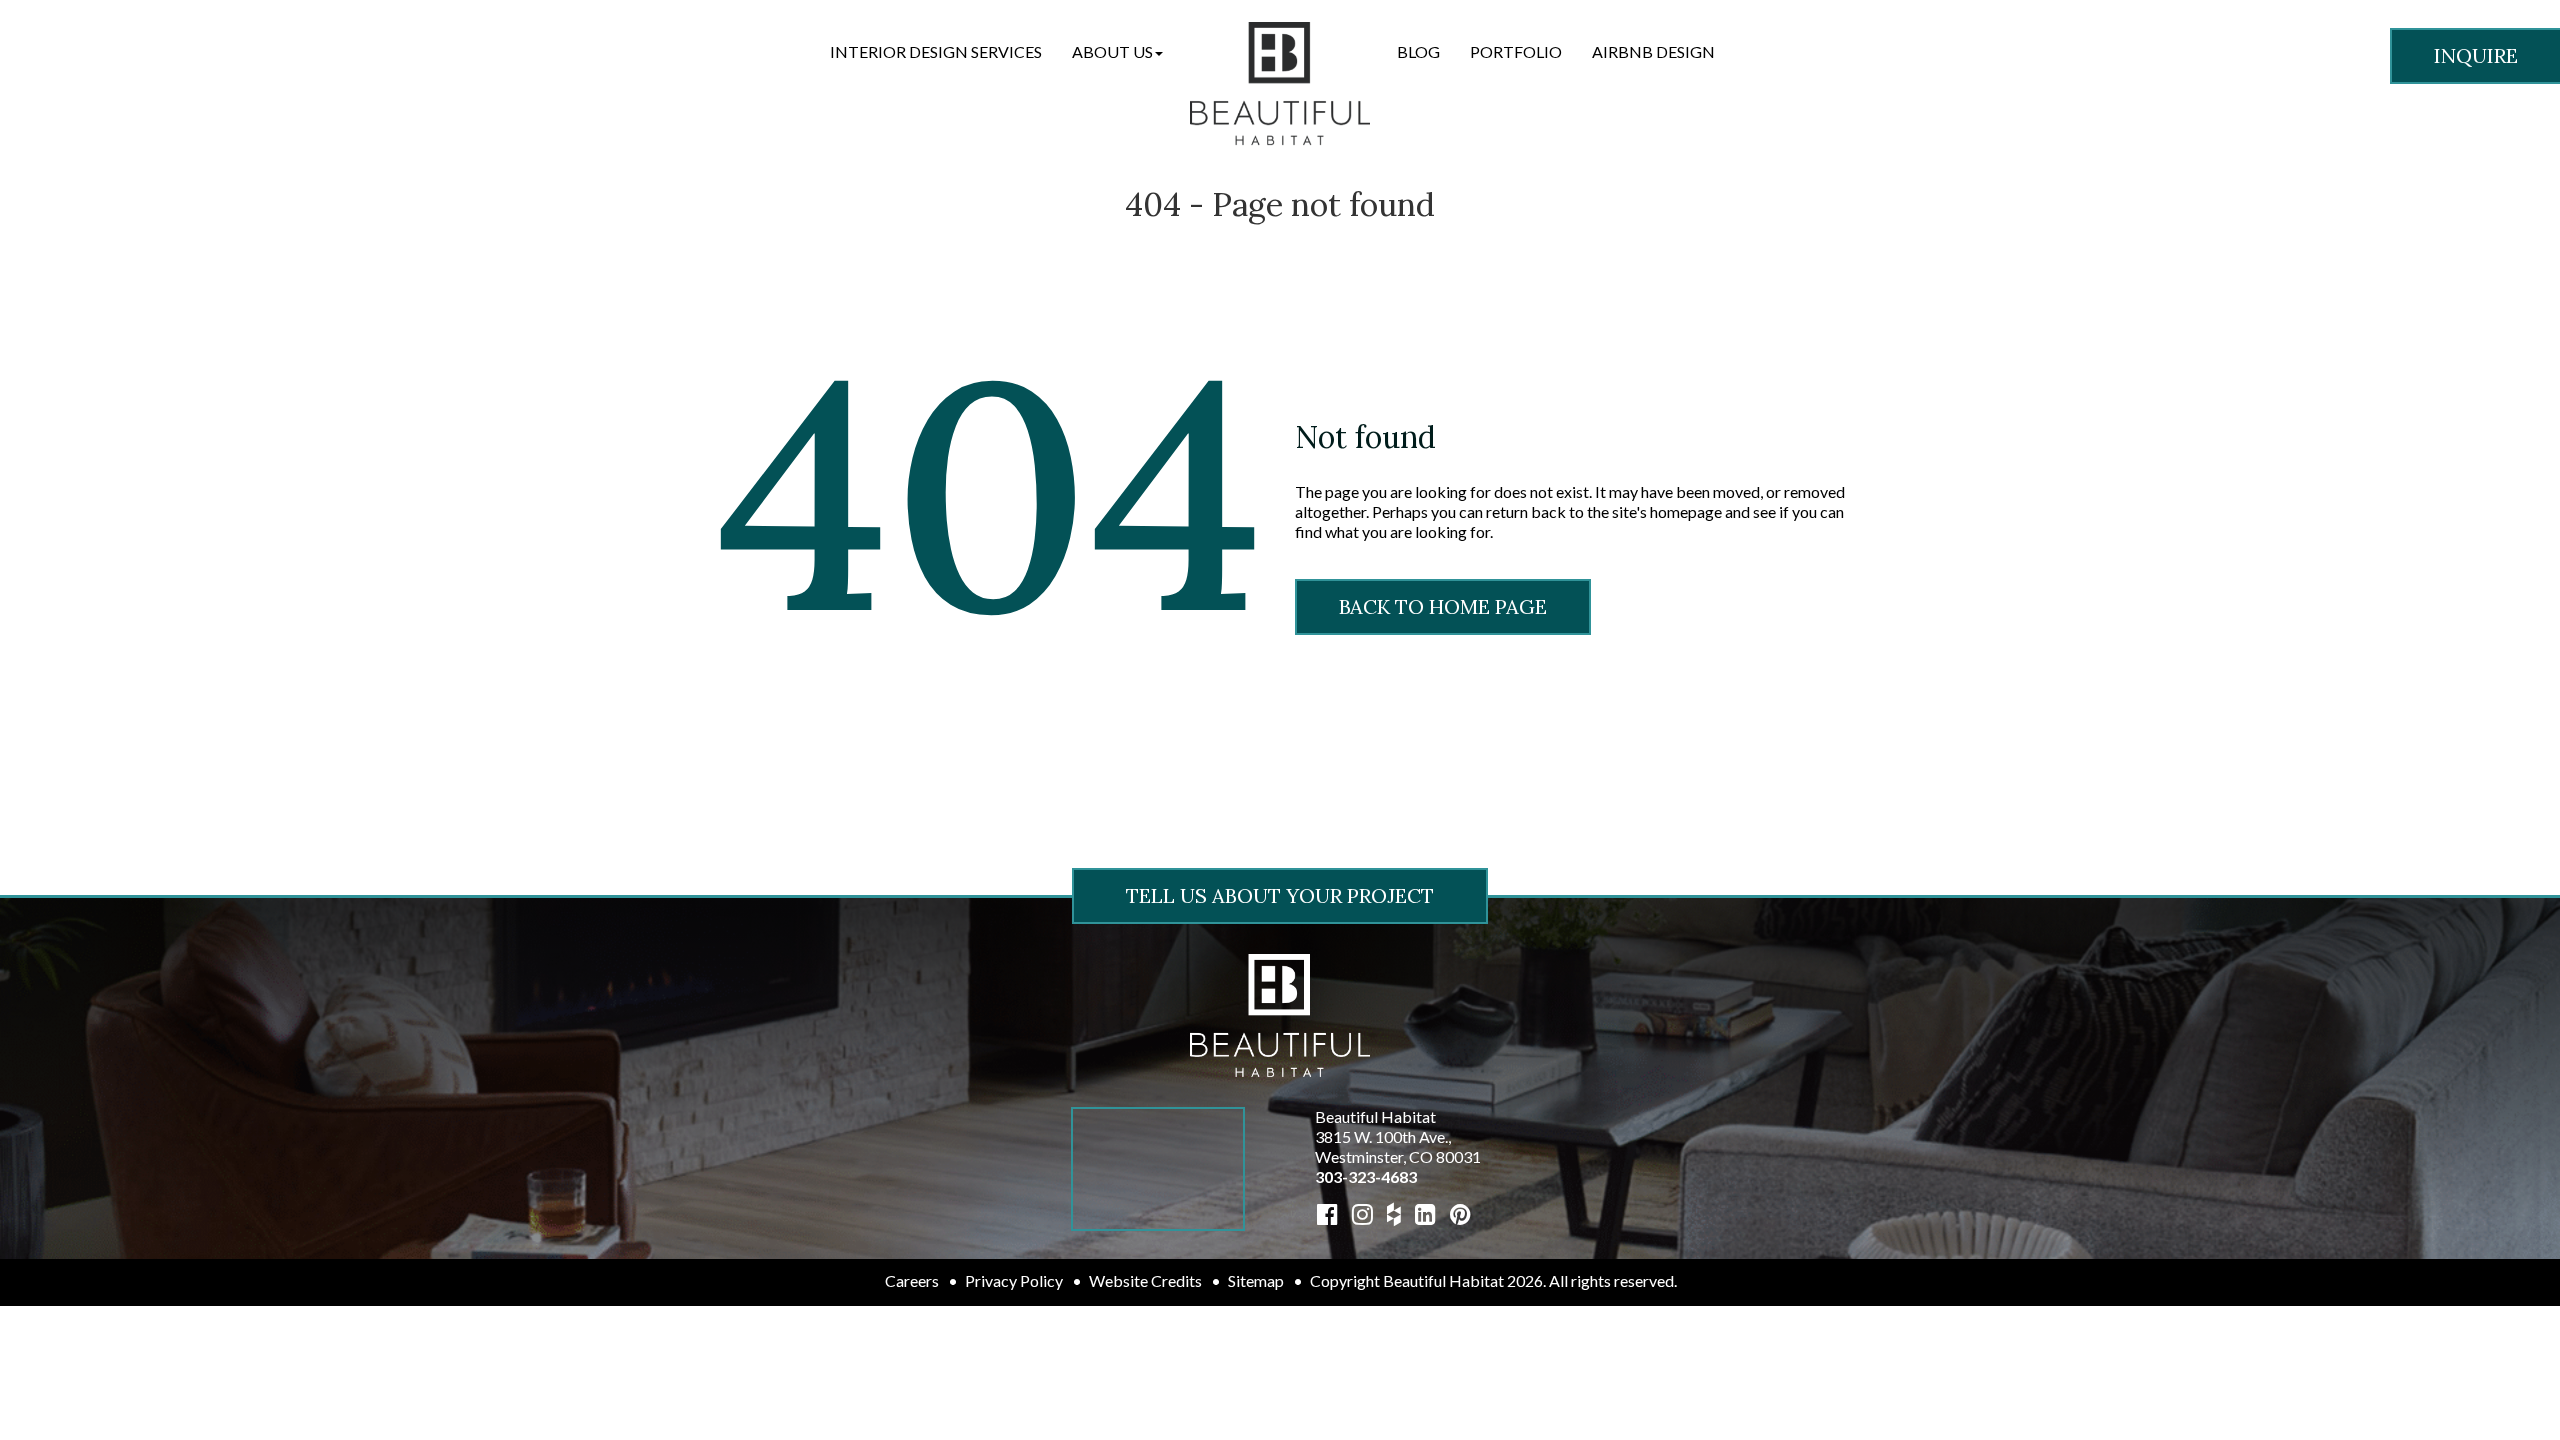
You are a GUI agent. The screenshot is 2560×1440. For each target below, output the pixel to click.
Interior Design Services (936, 51)
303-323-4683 (1366, 1176)
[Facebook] (1327, 1213)
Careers (912, 1280)
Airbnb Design (1653, 51)
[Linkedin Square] (1425, 1213)
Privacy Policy (1014, 1280)
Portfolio (1516, 51)
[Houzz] (1394, 1213)
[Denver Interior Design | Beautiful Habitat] (1280, 1013)
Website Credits (1145, 1280)
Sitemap (1256, 1280)
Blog (1418, 51)
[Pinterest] (1460, 1213)
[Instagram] (1362, 1213)
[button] (1117, 52)
